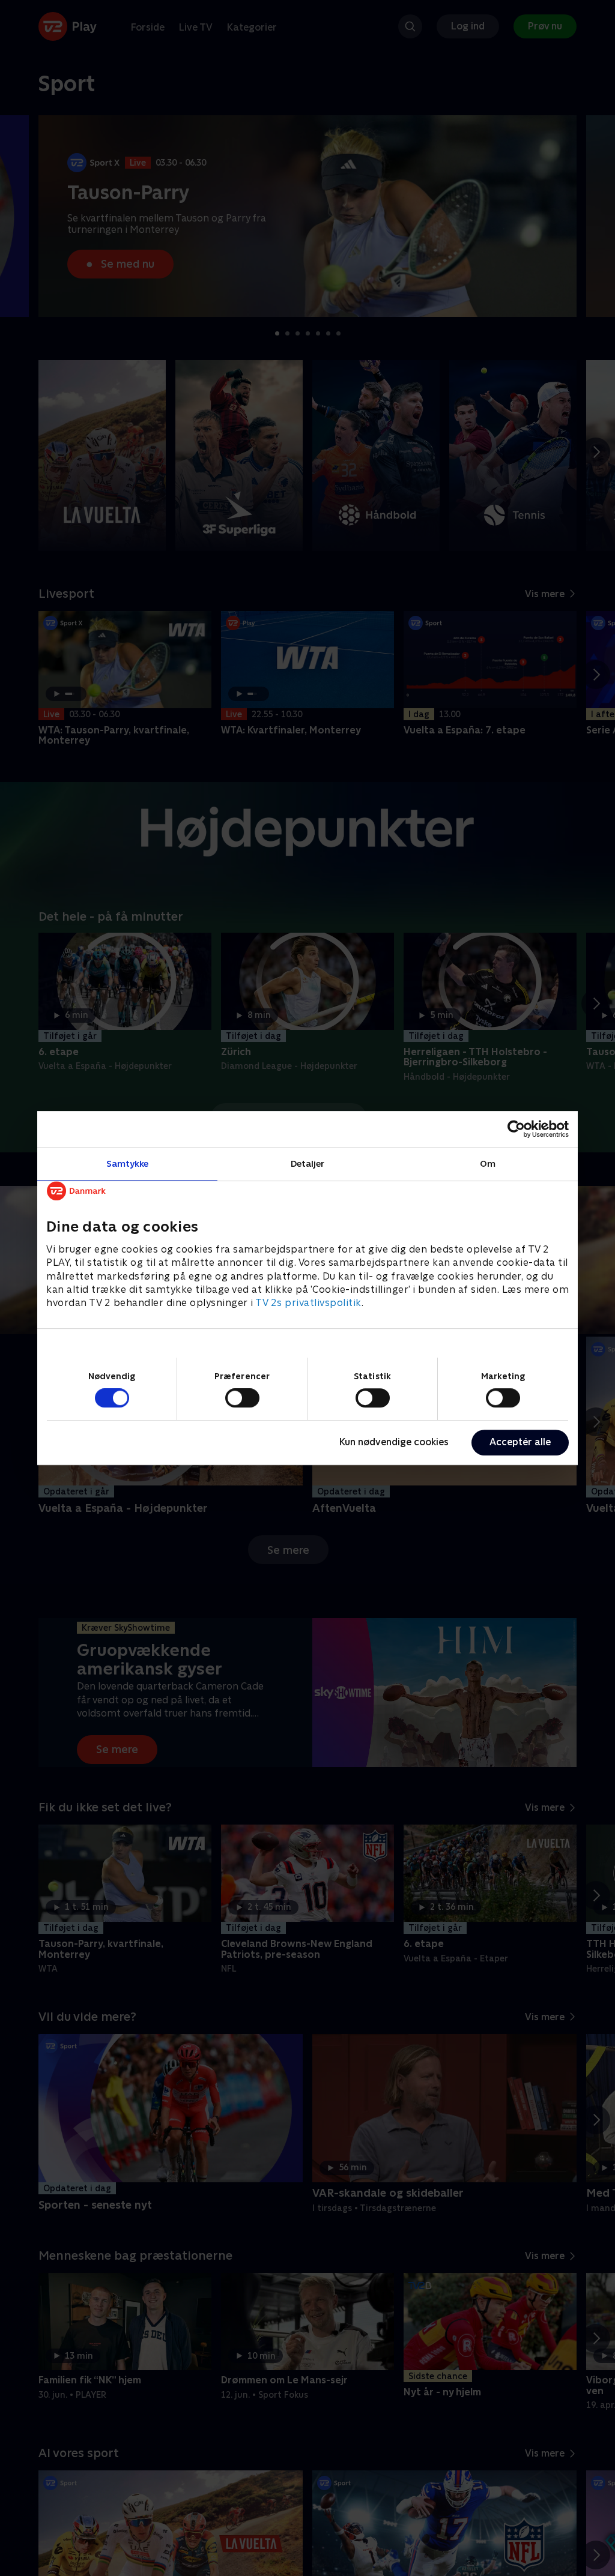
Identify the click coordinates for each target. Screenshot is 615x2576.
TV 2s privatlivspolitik (308, 1303)
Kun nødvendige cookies (394, 1442)
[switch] (242, 1398)
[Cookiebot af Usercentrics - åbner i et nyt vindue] (516, 1129)
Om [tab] (488, 1163)
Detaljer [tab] (308, 1163)
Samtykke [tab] (128, 1163)
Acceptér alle (520, 1442)
